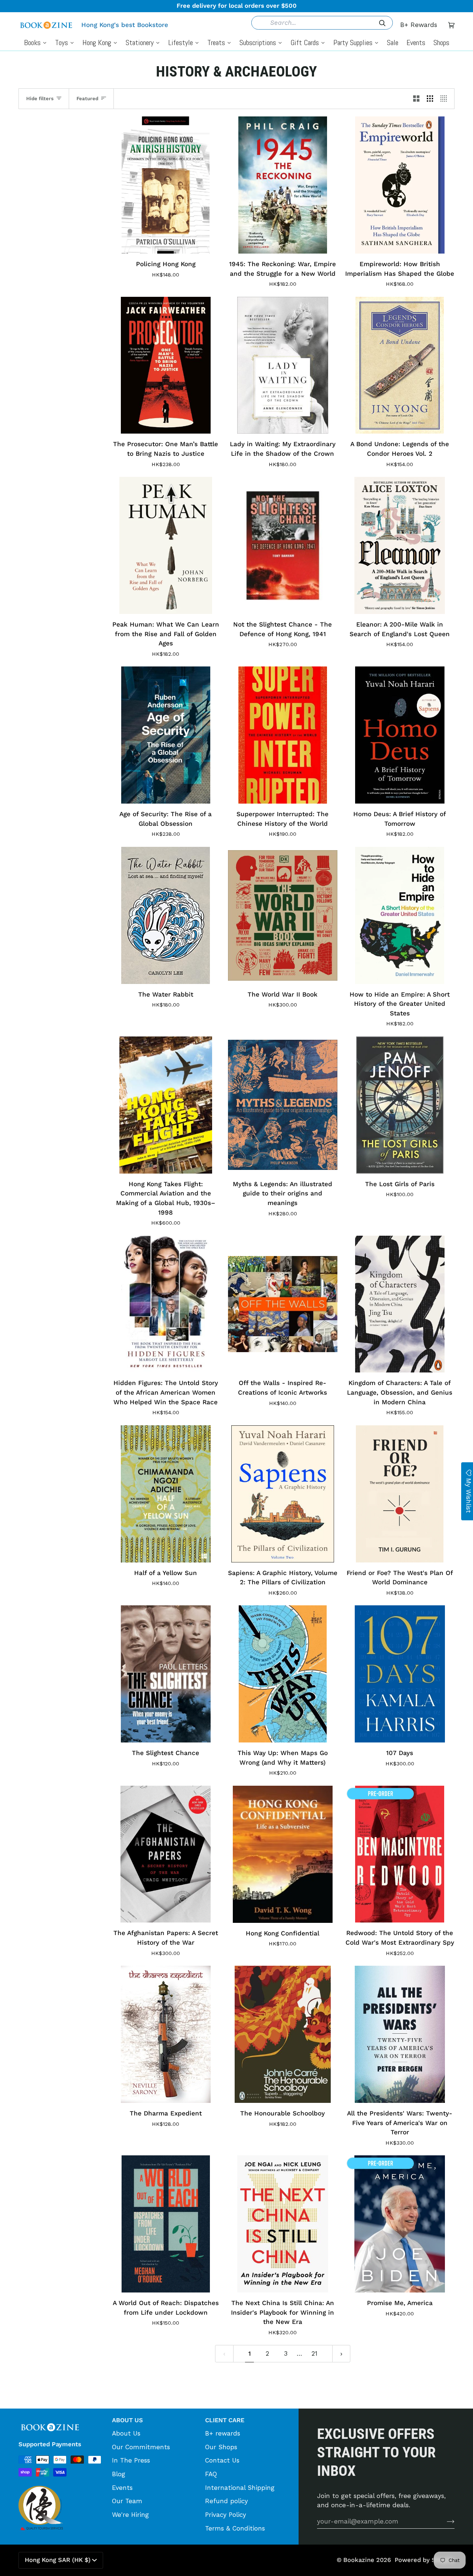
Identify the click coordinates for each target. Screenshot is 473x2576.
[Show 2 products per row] (416, 99)
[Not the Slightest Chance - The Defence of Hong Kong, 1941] (283, 545)
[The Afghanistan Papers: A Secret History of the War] (166, 1854)
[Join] (445, 2521)
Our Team (127, 2501)
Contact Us (222, 2460)
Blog (119, 2474)
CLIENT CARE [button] (225, 2420)
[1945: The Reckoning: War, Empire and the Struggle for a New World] (283, 185)
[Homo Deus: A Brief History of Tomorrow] (400, 735)
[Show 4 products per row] (445, 99)
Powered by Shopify (425, 2560)
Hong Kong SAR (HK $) (58, 2560)
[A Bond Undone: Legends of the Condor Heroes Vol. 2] (400, 365)
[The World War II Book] (283, 915)
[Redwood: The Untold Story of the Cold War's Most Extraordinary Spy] (400, 1854)
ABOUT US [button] (127, 2420)
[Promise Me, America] (400, 2224)
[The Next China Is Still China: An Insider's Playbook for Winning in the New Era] (283, 2224)
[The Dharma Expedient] (166, 2034)
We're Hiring (130, 2515)
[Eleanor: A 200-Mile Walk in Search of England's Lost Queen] (400, 545)
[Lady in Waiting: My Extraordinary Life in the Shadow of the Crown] (283, 365)
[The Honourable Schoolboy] (283, 2034)
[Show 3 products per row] (430, 99)
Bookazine (359, 2560)
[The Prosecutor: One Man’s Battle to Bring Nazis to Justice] (166, 365)
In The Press (131, 2460)
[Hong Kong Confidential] (283, 1854)
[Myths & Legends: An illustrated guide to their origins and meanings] (283, 1105)
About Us (126, 2433)
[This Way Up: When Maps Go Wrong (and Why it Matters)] (283, 1674)
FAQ (211, 2474)
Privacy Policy (226, 2515)
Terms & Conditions (235, 2528)
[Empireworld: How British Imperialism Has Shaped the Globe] (400, 185)
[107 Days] (400, 1674)
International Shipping (240, 2488)
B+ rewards (223, 2433)
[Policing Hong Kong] (166, 185)
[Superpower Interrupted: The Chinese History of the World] (283, 735)
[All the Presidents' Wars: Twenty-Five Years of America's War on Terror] (400, 2034)
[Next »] (341, 2353)
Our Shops (221, 2447)
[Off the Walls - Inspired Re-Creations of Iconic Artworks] (283, 1304)
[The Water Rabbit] (166, 915)
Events (122, 2488)
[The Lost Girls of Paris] (400, 1105)
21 (314, 2353)
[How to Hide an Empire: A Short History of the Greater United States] (400, 915)
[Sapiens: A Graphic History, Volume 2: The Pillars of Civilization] (283, 1494)
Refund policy (227, 2501)
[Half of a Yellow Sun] (166, 1494)
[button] (62, 2418)
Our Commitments (141, 2447)
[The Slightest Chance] (166, 1674)
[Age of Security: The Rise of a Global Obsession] (166, 735)
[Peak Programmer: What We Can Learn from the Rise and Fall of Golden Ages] (166, 545)
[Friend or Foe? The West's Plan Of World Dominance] (400, 1494)
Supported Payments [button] (50, 2444)
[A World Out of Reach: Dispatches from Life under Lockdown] (166, 2224)
